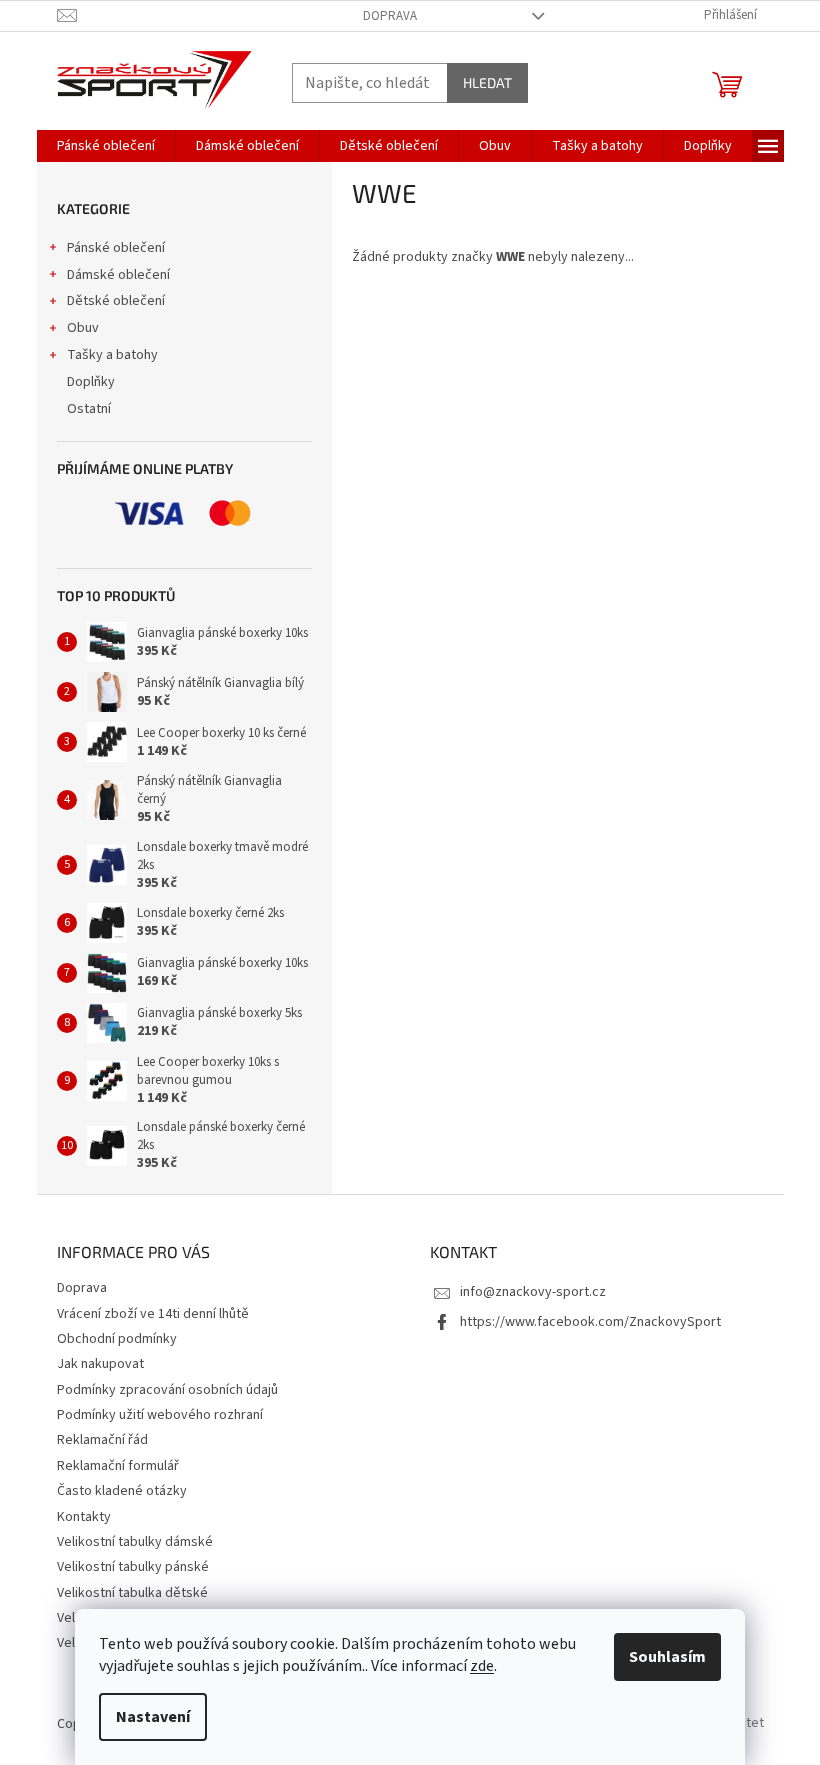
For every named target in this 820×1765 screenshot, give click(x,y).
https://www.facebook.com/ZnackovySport (590, 1322)
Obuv (83, 328)
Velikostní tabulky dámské (135, 1542)
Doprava (390, 16)
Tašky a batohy (112, 355)
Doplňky (91, 382)
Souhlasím (667, 1657)
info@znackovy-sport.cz (533, 1292)
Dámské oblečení (118, 275)
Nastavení (153, 1717)
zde (482, 1666)
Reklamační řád (102, 1440)
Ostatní (89, 409)
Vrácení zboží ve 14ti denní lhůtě (153, 1314)
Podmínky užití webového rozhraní (160, 1415)
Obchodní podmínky (117, 1339)
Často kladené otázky (122, 1491)
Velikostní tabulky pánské (133, 1567)
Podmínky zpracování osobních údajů (167, 1390)
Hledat (487, 82)
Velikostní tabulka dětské (132, 1593)
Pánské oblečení (116, 248)
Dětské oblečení (116, 301)
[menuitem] (106, 146)
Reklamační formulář (118, 1466)
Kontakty (84, 1517)
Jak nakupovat (100, 1364)
